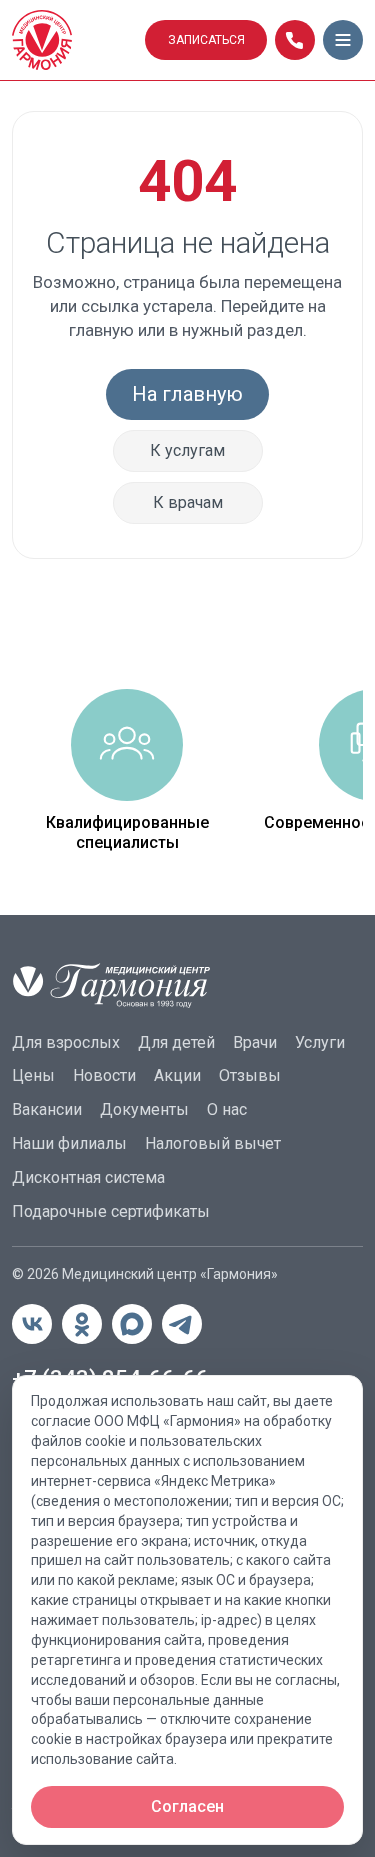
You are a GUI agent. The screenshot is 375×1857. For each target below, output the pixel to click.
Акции (177, 1075)
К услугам (187, 450)
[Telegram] (182, 1324)
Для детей (176, 1042)
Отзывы (250, 1075)
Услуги (320, 1042)
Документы (144, 1109)
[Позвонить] (295, 40)
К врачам (188, 502)
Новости (104, 1075)
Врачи (255, 1042)
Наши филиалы (69, 1143)
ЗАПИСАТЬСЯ (206, 40)
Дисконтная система (88, 1177)
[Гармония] (72, 40)
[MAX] (132, 1324)
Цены (33, 1075)
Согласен (187, 1806)
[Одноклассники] (82, 1324)
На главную (187, 394)
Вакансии (47, 1109)
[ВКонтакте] (32, 1324)
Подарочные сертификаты (111, 1211)
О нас (227, 1109)
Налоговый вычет (213, 1143)
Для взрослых (66, 1042)
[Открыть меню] (343, 40)
